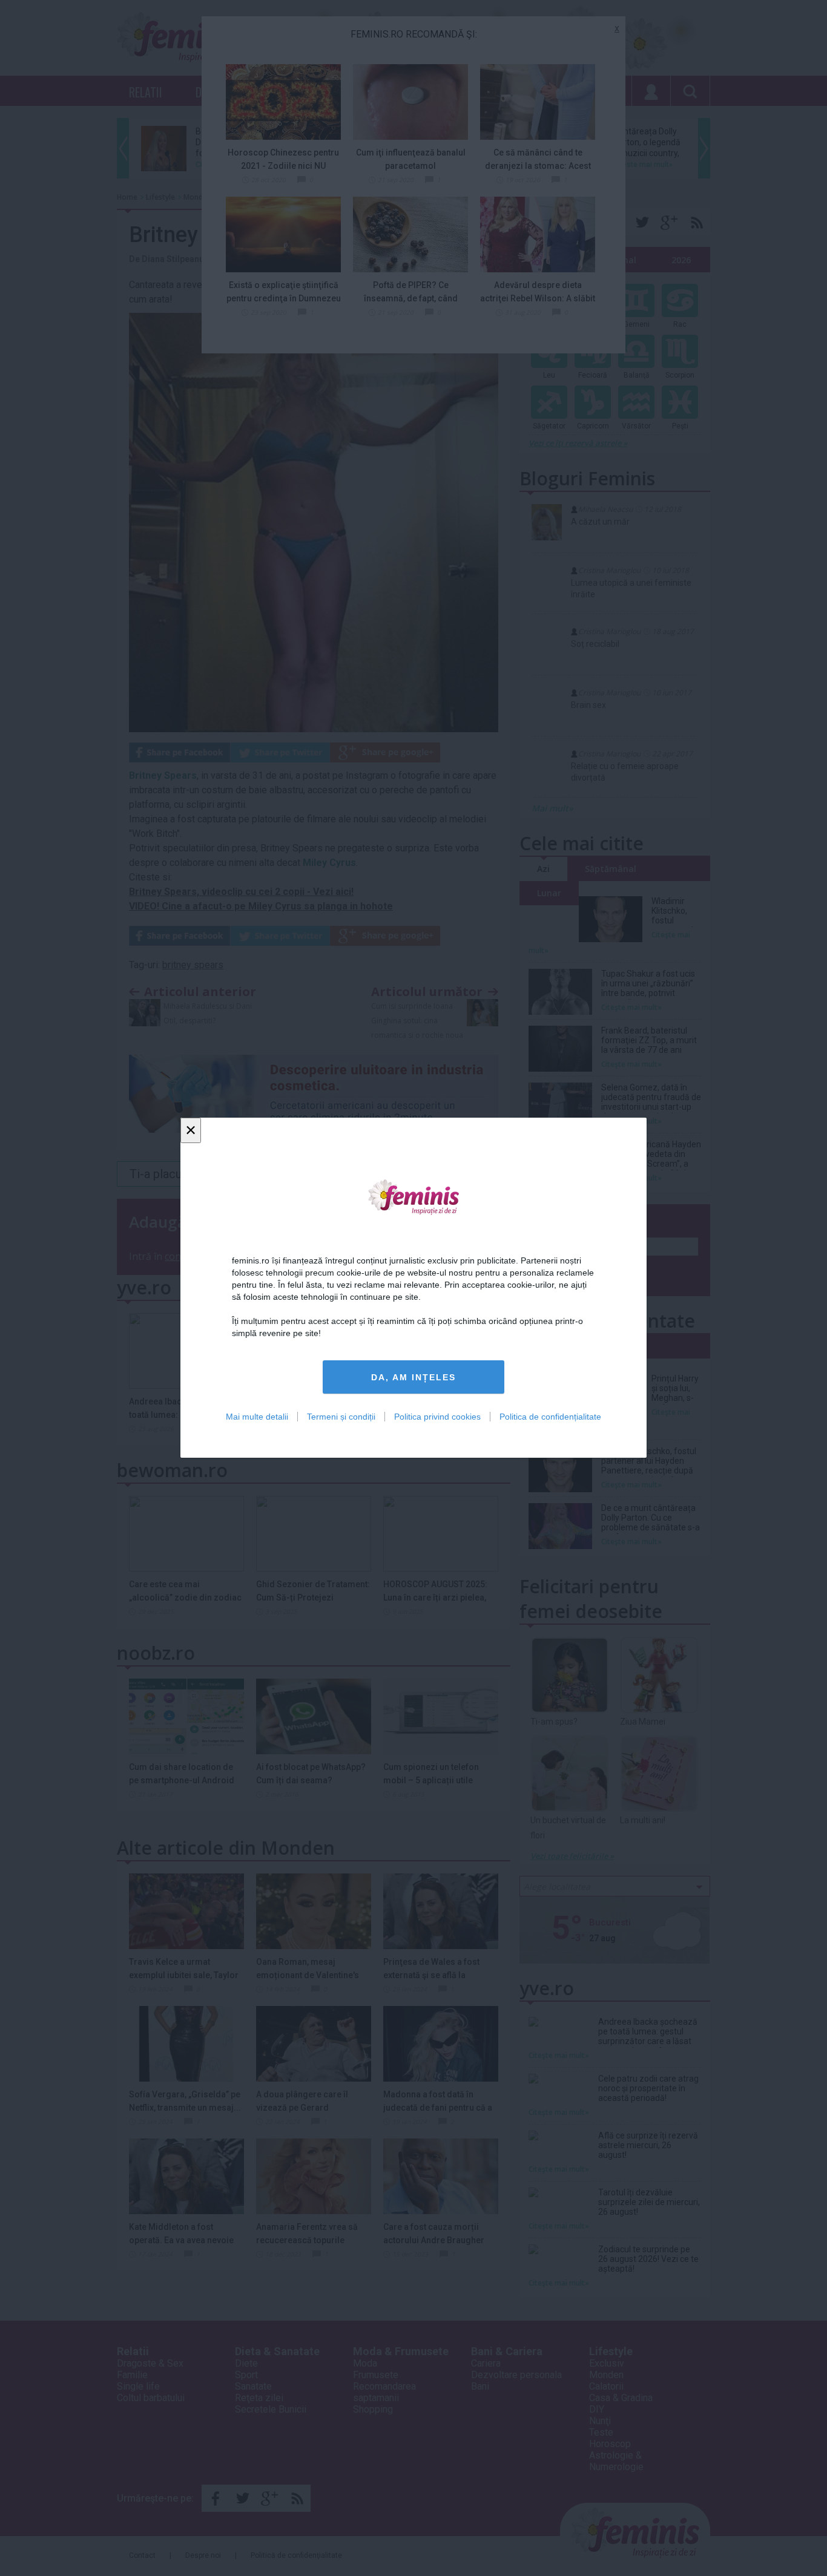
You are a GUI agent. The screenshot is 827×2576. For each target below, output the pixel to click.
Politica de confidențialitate (550, 1417)
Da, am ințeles (413, 1377)
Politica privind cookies (437, 1417)
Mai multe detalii (257, 1417)
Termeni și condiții (341, 1417)
